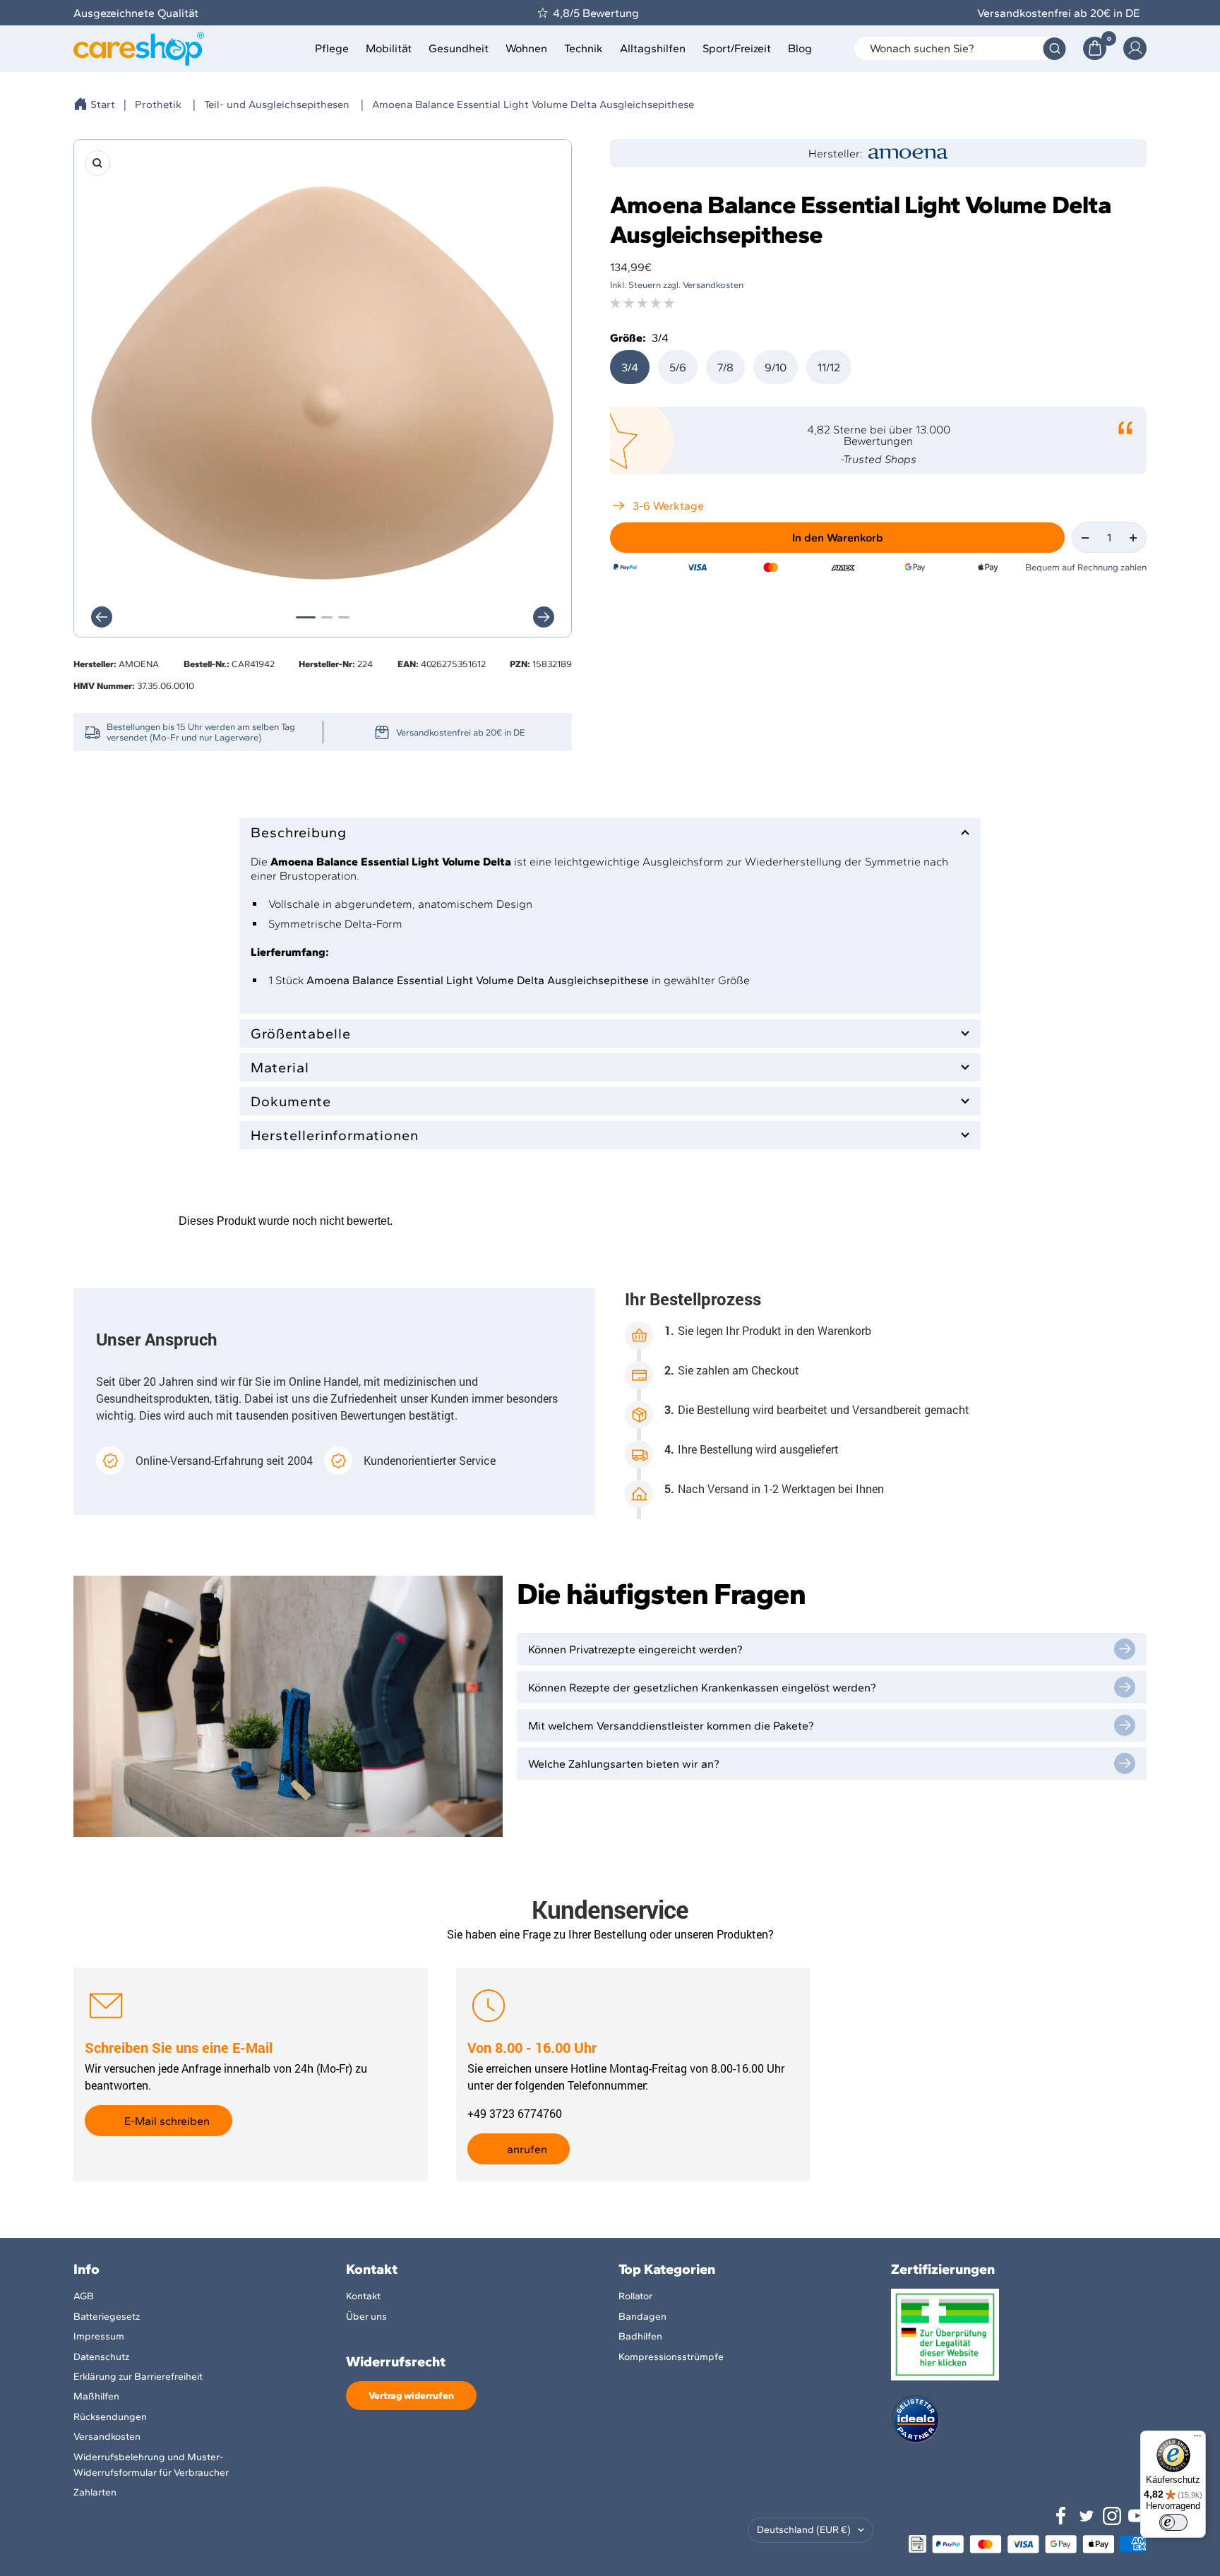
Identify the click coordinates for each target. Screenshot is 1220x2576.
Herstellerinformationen (335, 1135)
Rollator (635, 2296)
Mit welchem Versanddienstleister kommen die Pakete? (671, 1726)
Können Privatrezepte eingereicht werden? (635, 1649)
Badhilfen (640, 2336)
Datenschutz (101, 2357)
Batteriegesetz (107, 2317)
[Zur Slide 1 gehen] (306, 617)
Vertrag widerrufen (411, 2396)
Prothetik (158, 104)
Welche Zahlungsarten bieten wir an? (624, 1764)
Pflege (332, 48)
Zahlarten (95, 2492)
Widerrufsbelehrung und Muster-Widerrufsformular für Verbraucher (151, 2465)
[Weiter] (544, 617)
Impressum (99, 2336)
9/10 (776, 367)
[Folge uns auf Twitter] (1087, 2516)
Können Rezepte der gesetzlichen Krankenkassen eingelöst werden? (702, 1688)
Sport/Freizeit (737, 48)
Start (103, 104)
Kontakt (363, 2296)
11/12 (829, 367)
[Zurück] (102, 617)
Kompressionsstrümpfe (671, 2357)
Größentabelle (301, 1034)
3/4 (630, 367)
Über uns (366, 2317)
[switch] (1173, 2522)
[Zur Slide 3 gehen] (344, 617)
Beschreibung (299, 832)
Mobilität (389, 48)
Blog (800, 48)
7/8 (725, 367)
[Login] (1135, 48)
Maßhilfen (96, 2396)
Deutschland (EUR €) (804, 2530)
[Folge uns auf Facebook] (1061, 2516)
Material (280, 1067)
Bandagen (642, 2317)
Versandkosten (107, 2437)
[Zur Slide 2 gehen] (327, 617)
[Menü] (1197, 2439)
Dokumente (291, 1101)
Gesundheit (459, 48)
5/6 (678, 367)
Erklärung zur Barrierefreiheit (138, 2377)
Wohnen (526, 48)
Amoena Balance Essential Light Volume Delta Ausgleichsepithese (533, 104)
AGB (84, 2296)
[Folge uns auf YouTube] (1137, 2516)
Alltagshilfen (653, 48)
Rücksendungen (110, 2417)
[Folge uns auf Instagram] (1112, 2516)
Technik (584, 48)
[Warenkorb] (1095, 48)
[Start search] (1054, 48)
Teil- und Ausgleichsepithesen (277, 104)
